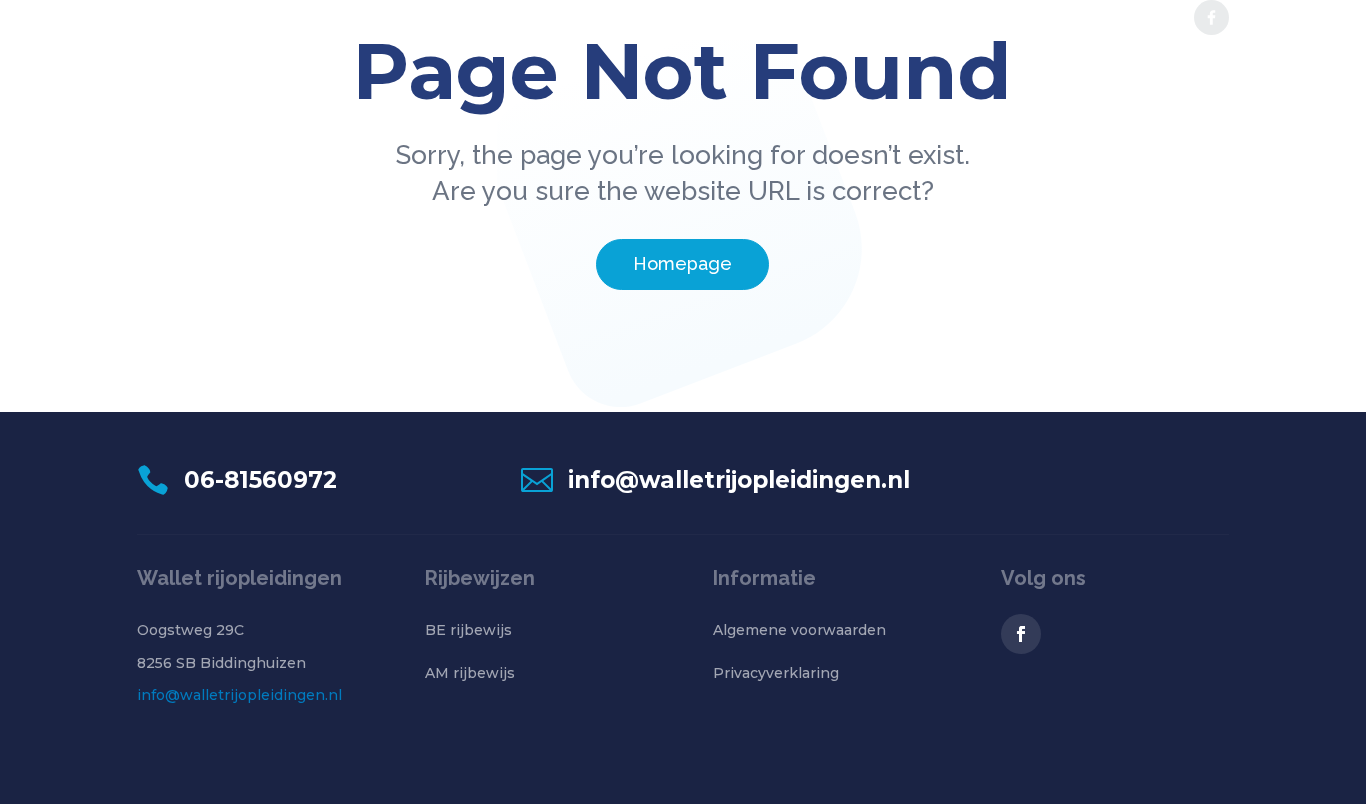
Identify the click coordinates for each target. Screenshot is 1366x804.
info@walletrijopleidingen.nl (239, 695)
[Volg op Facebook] (1021, 634)
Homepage (682, 263)
